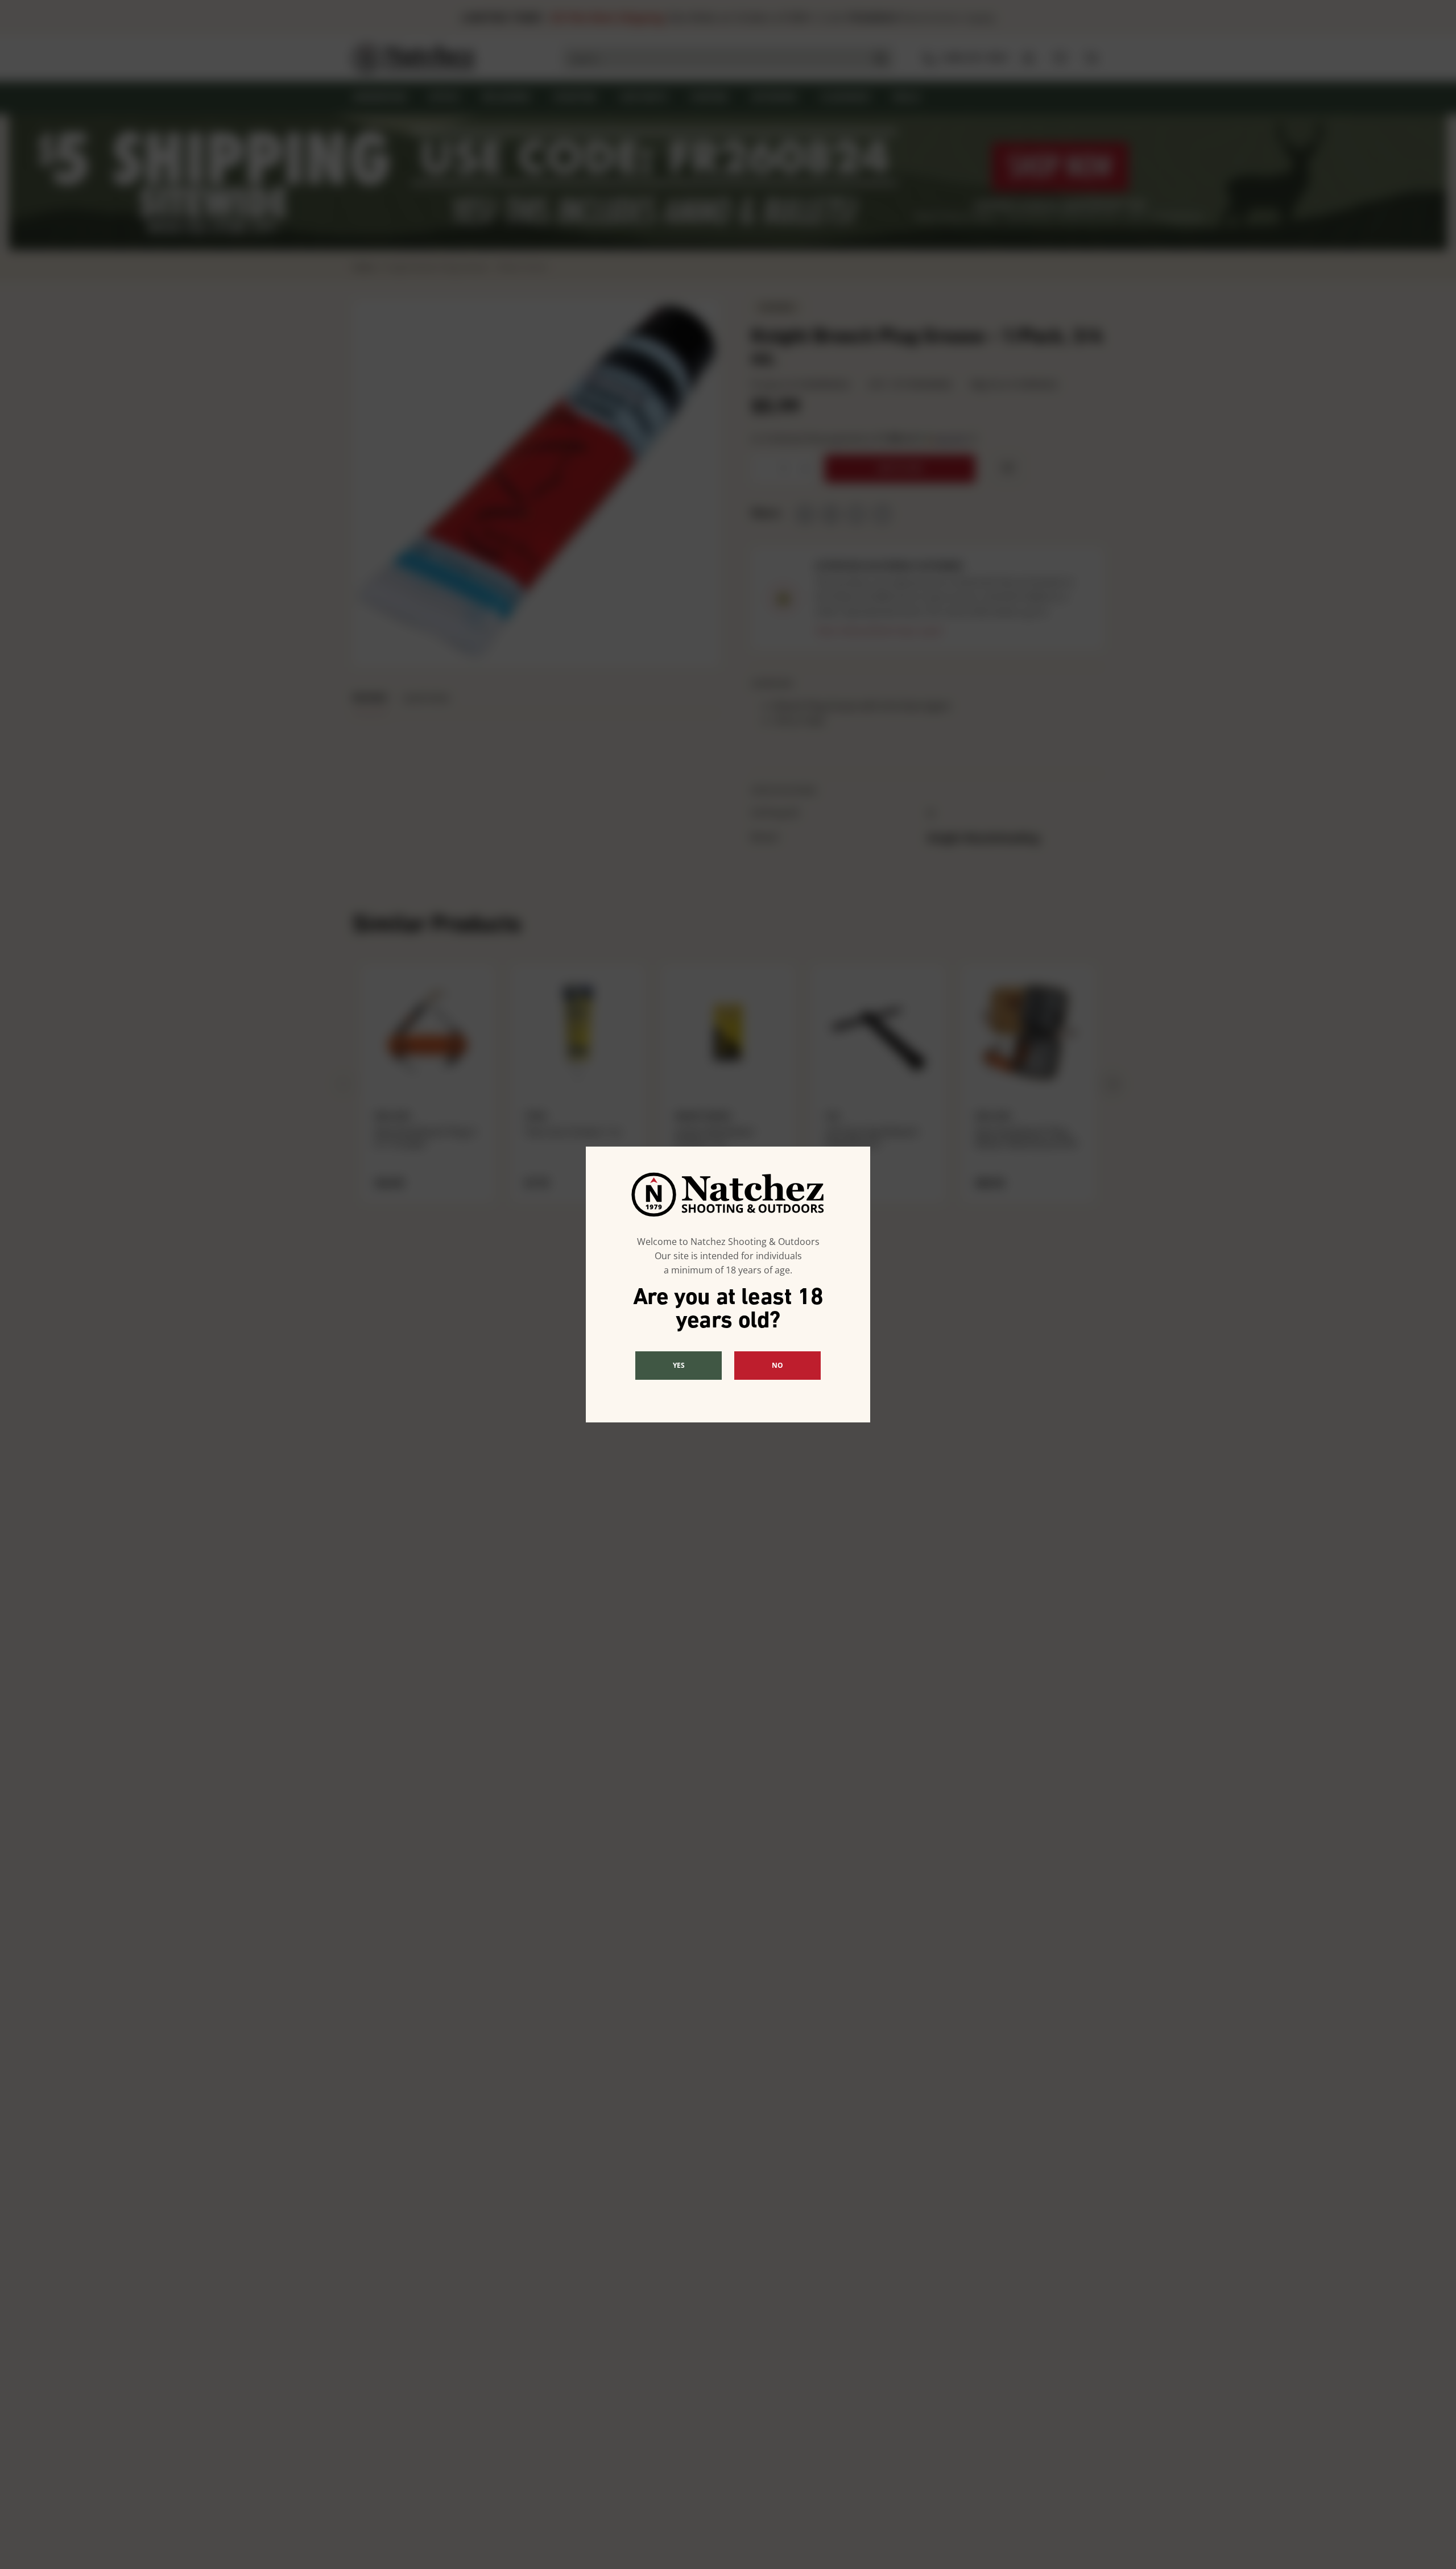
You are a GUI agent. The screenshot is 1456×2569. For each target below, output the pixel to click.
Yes (679, 1365)
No (777, 1365)
